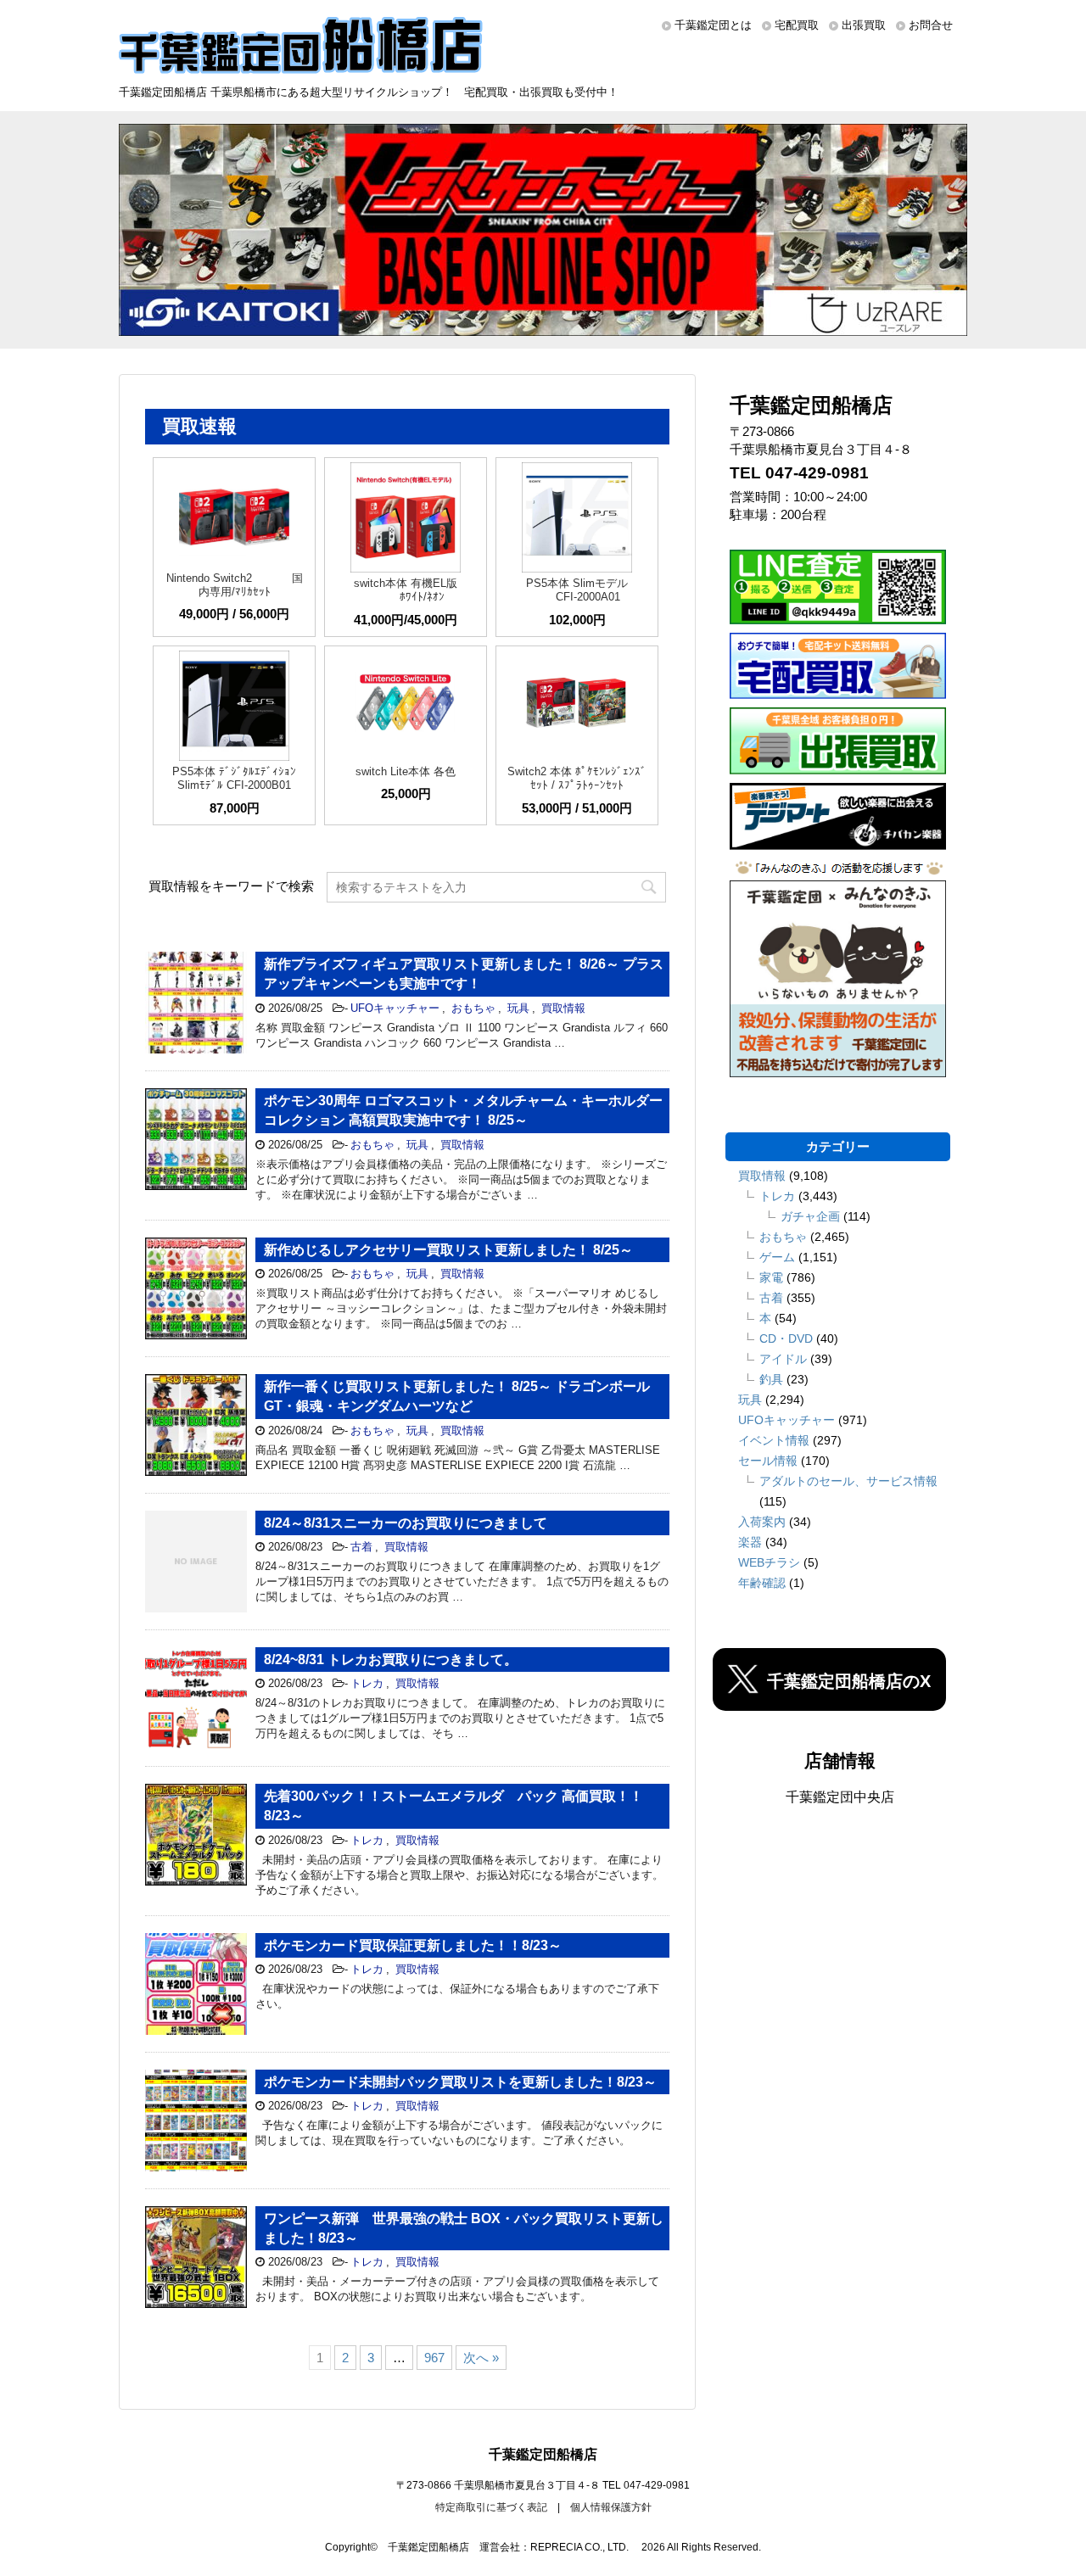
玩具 (518, 1008)
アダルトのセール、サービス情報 (848, 1481)
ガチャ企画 (810, 1216)
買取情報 (563, 1008)
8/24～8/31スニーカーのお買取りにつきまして (406, 1523)
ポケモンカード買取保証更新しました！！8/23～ (413, 1945)
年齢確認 (762, 1583)
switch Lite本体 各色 (406, 771)
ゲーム (777, 1257)
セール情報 (768, 1461)
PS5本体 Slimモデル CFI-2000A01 (577, 590)
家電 (771, 1277)
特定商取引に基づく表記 (491, 2507)
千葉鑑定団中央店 (840, 1797)
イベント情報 (774, 1440)
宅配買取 (797, 25)
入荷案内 (762, 1522)
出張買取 (864, 25)
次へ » (481, 2358)
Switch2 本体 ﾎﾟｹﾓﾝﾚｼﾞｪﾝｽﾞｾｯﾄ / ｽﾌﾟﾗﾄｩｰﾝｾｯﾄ (577, 778)
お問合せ (931, 25)
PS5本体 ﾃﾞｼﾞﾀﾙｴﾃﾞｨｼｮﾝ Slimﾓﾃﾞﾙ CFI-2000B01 (234, 778)
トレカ (367, 1683)
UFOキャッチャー (395, 1008)
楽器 (750, 1542)
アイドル (783, 1359)
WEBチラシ (769, 1562)
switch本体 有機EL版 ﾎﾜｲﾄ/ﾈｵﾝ (406, 590)
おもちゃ (473, 1008)
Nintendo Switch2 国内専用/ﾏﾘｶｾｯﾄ (235, 585)
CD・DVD (786, 1338)
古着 (361, 1547)
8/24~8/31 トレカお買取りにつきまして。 (391, 1660)
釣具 (771, 1379)
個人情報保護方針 (611, 2507)
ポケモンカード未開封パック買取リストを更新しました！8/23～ (460, 2082)
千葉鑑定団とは (713, 25)
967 (434, 2358)
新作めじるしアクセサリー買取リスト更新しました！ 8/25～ (448, 1250)
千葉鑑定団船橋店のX (849, 1681)
